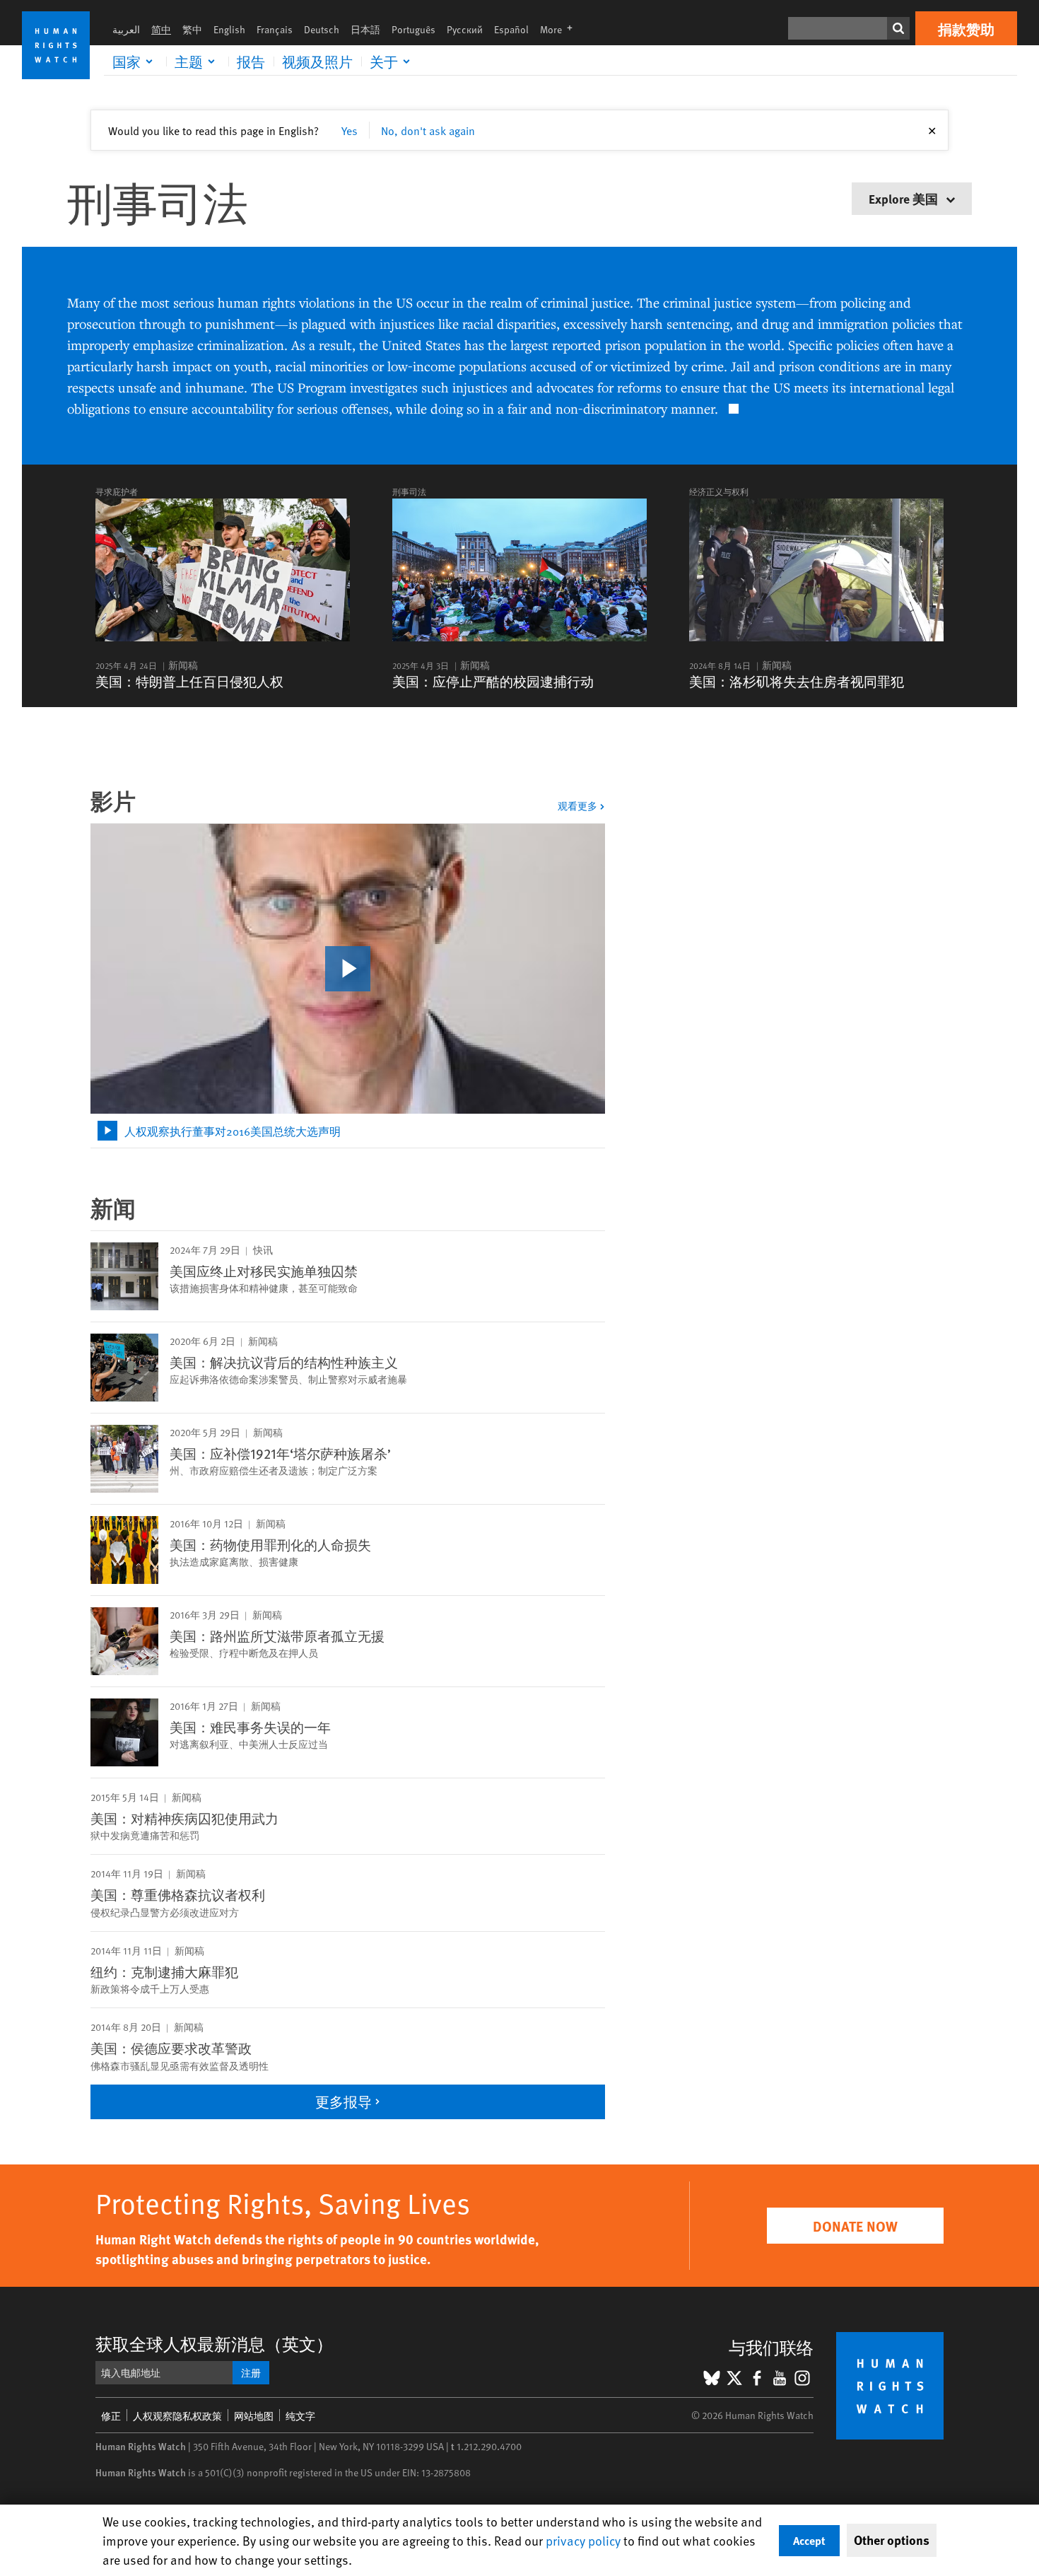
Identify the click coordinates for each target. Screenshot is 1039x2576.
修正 (111, 2416)
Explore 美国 (905, 198)
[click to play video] (348, 969)
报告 (251, 62)
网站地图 (254, 2416)
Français (275, 29)
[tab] (348, 1131)
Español (511, 29)
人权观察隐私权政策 (177, 2416)
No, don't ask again (428, 130)
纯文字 (300, 2416)
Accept (809, 2540)
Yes (350, 130)
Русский (465, 29)
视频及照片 (317, 62)
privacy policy (583, 2540)
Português (413, 29)
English (229, 29)
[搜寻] (898, 28)
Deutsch (322, 29)
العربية (126, 29)
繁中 (192, 29)
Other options (892, 2540)
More (560, 29)
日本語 (365, 29)
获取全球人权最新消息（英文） (214, 2344)
